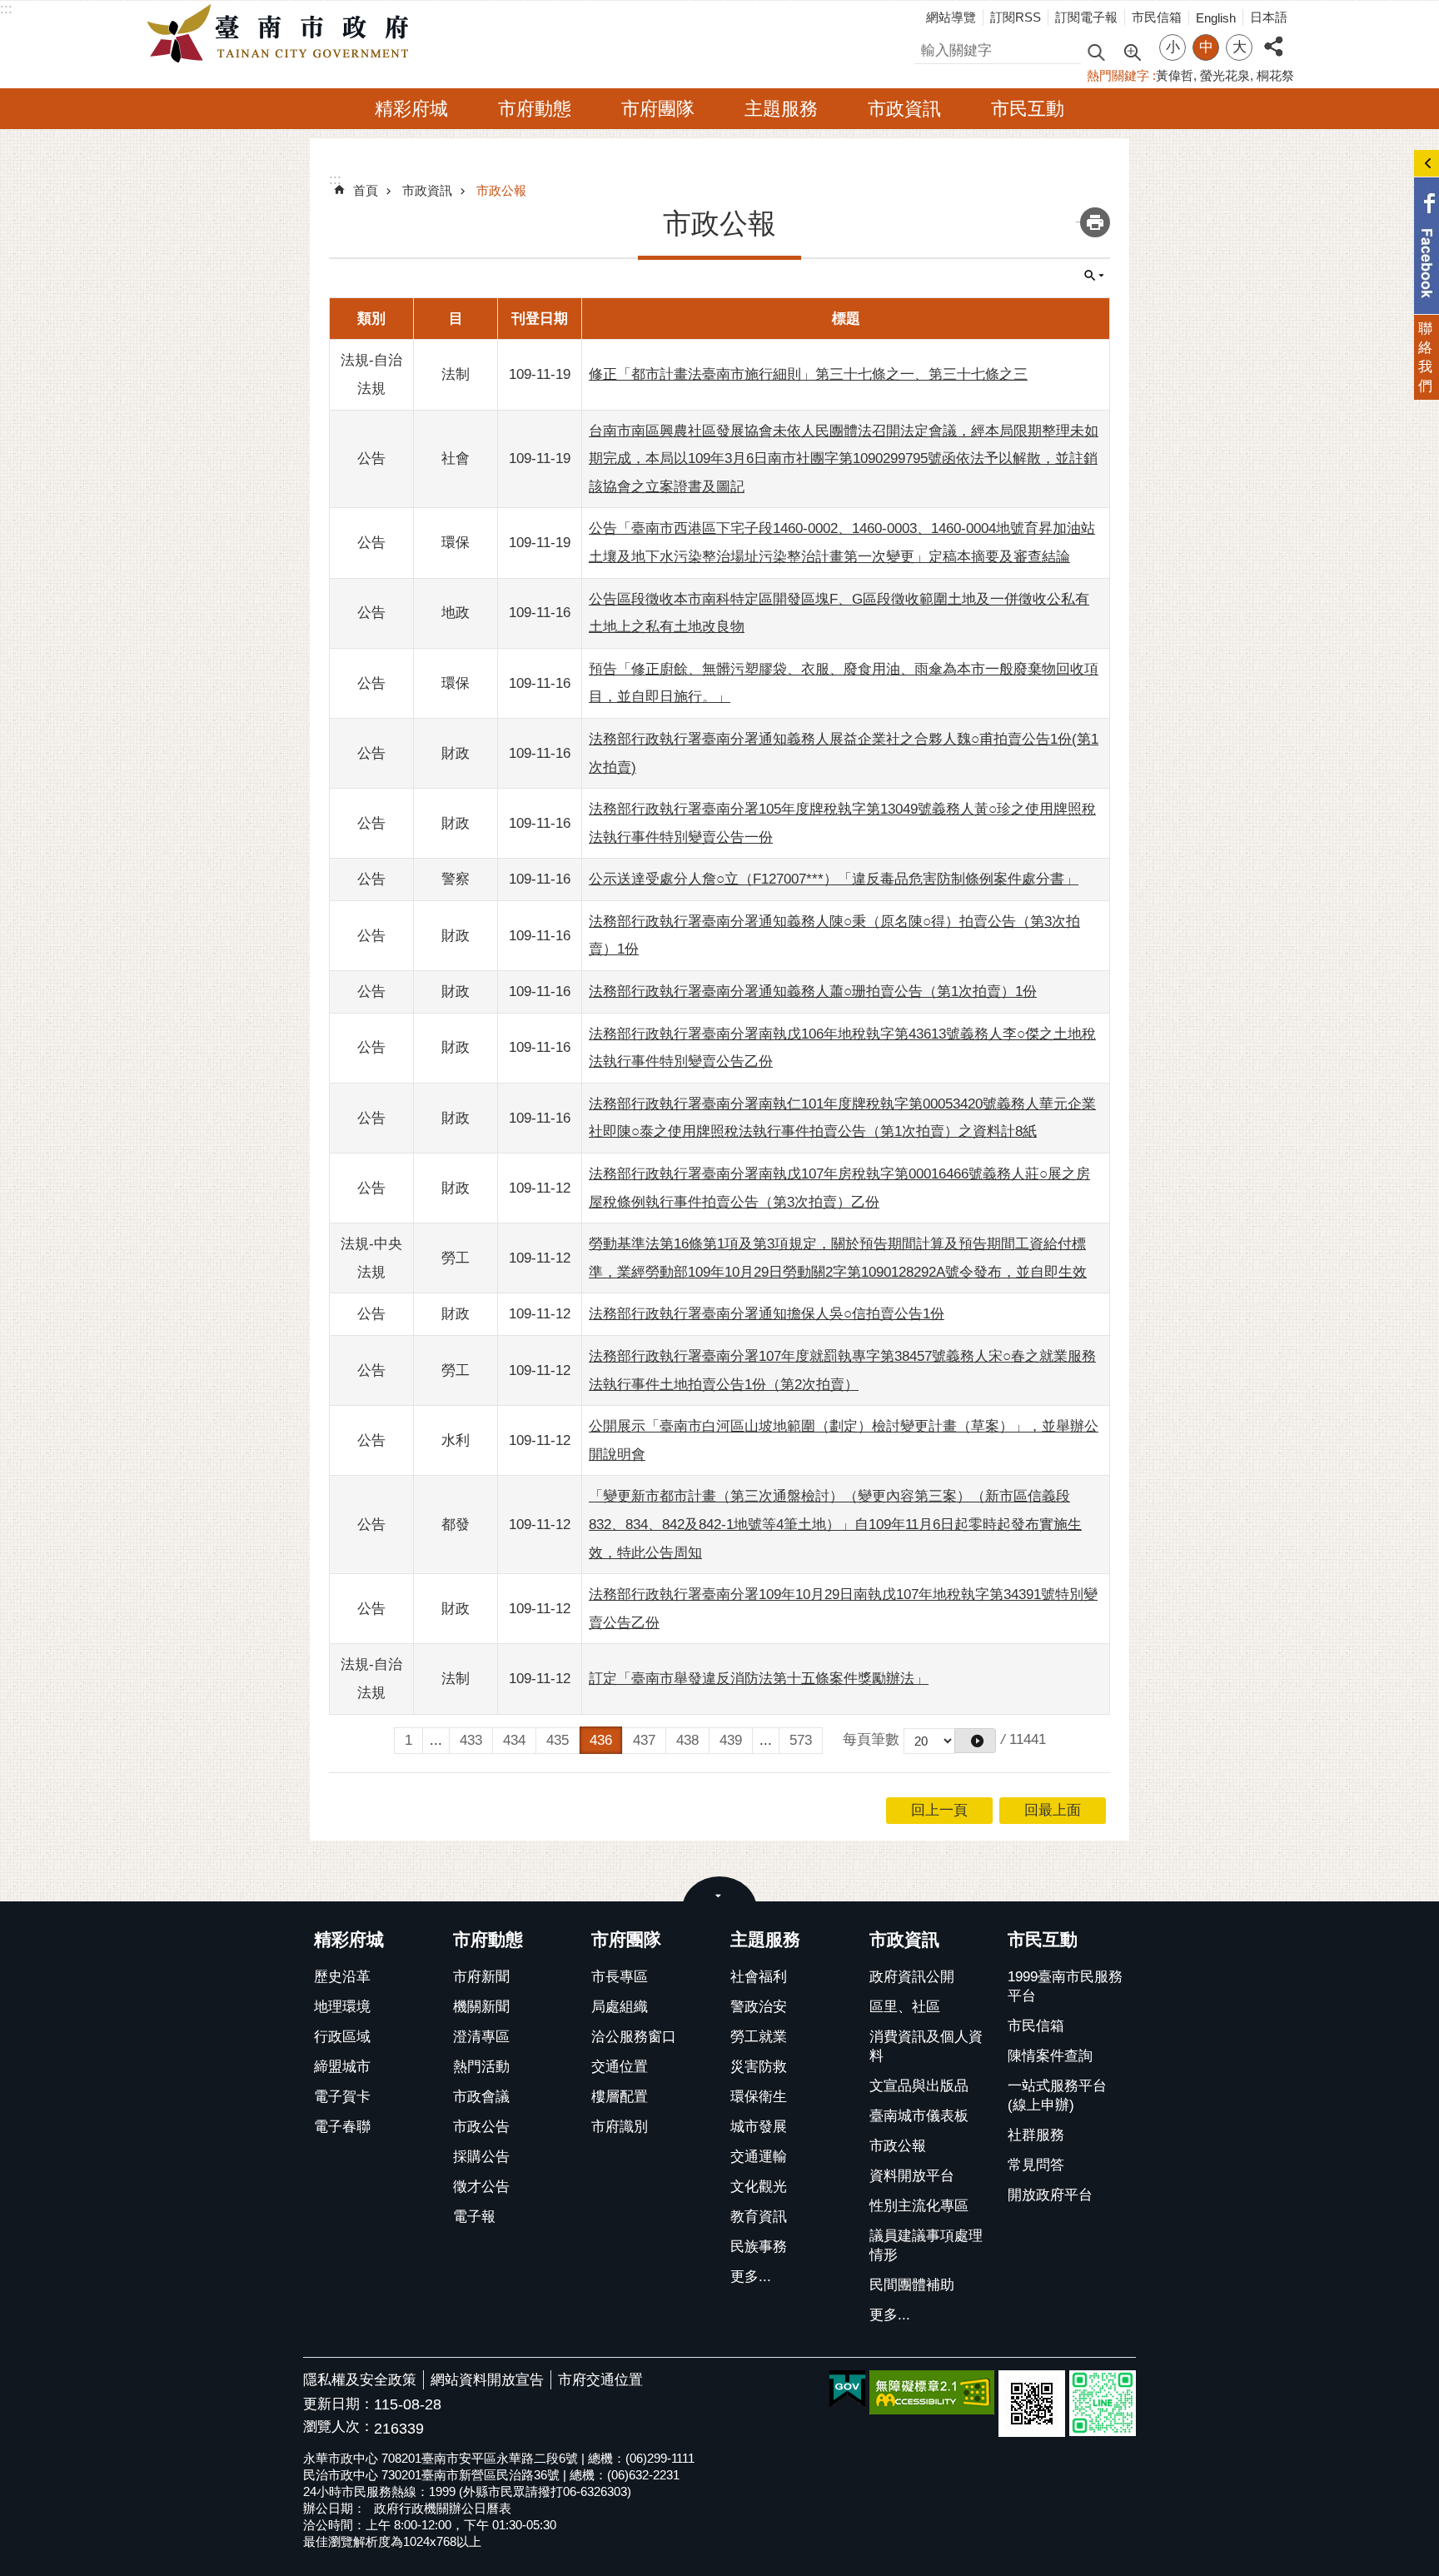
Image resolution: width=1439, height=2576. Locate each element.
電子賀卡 (342, 2097)
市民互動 (1028, 109)
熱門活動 (481, 2067)
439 (731, 1740)
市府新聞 (481, 1977)
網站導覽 (951, 17)
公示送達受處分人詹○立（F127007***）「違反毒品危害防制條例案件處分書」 (834, 879)
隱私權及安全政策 (360, 2380)
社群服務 (1036, 2135)
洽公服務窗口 (634, 2037)
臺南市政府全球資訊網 (282, 34)
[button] (975, 1741)
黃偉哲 (1175, 75)
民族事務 (759, 2247)
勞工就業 (759, 2037)
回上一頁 (939, 1810)
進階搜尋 (1132, 51)
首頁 (366, 190)
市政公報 (501, 190)
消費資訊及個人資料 (926, 2046)
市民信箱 (1157, 17)
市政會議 (481, 2097)
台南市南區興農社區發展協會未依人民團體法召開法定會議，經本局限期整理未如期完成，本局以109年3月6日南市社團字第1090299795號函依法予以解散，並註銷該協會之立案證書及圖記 (844, 459)
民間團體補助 (912, 2285)
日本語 (1269, 17)
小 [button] (1173, 47)
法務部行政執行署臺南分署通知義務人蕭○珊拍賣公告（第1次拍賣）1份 (813, 992)
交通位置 (620, 2067)
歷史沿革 (342, 1977)
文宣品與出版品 (919, 2086)
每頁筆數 (871, 1739)
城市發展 (759, 2127)
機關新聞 (481, 2007)
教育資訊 (759, 2217)
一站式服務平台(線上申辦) (1057, 2095)
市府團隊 (658, 109)
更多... (751, 2277)
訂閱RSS (1016, 17)
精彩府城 (411, 109)
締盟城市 (342, 2067)
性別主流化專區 (919, 2206)
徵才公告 (481, 2187)
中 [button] (1206, 47)
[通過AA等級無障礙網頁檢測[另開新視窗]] (932, 2392)
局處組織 (620, 2007)
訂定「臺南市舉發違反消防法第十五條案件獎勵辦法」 (759, 1679)
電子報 (474, 2217)
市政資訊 (904, 109)
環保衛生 (759, 2097)
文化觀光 (759, 2187)
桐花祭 (1275, 75)
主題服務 (781, 109)
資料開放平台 (912, 2176)
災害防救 (759, 2067)
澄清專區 (481, 2037)
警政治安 (759, 2007)
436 (601, 1740)
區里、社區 (905, 2007)
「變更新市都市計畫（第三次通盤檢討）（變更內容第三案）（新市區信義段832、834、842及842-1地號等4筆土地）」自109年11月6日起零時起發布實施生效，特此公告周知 (835, 1524)
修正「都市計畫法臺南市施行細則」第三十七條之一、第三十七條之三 (808, 374)
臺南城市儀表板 (919, 2116)
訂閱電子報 (1086, 17)
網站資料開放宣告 (487, 2380)
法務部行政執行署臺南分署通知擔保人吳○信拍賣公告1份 (767, 1314)
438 (687, 1740)
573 (801, 1740)
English (1216, 18)
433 (471, 1740)
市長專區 (620, 1977)
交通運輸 (759, 2157)
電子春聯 (342, 2127)
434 (514, 1740)
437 (644, 1740)
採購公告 (481, 2157)
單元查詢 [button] (1094, 276)
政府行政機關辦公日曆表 (443, 2508)
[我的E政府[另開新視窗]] (847, 2389)
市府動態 (535, 109)
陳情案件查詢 (1050, 2056)
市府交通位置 (600, 2380)
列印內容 (1095, 222)
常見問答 (1036, 2165)
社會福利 (759, 1977)
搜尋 (929, 48)
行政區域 (342, 2037)
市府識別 (620, 2127)
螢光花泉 (1225, 75)
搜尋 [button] (1096, 51)
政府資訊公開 (912, 1977)
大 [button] (1240, 47)
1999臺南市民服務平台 (1065, 1986)
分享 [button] (1273, 37)
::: (6, 9)
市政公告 (481, 2127)
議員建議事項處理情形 (926, 2245)
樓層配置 (620, 2097)
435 (558, 1740)
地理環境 (342, 2007)
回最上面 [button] (1053, 1810)
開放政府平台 (1050, 2195)
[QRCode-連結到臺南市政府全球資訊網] (1032, 2404)
